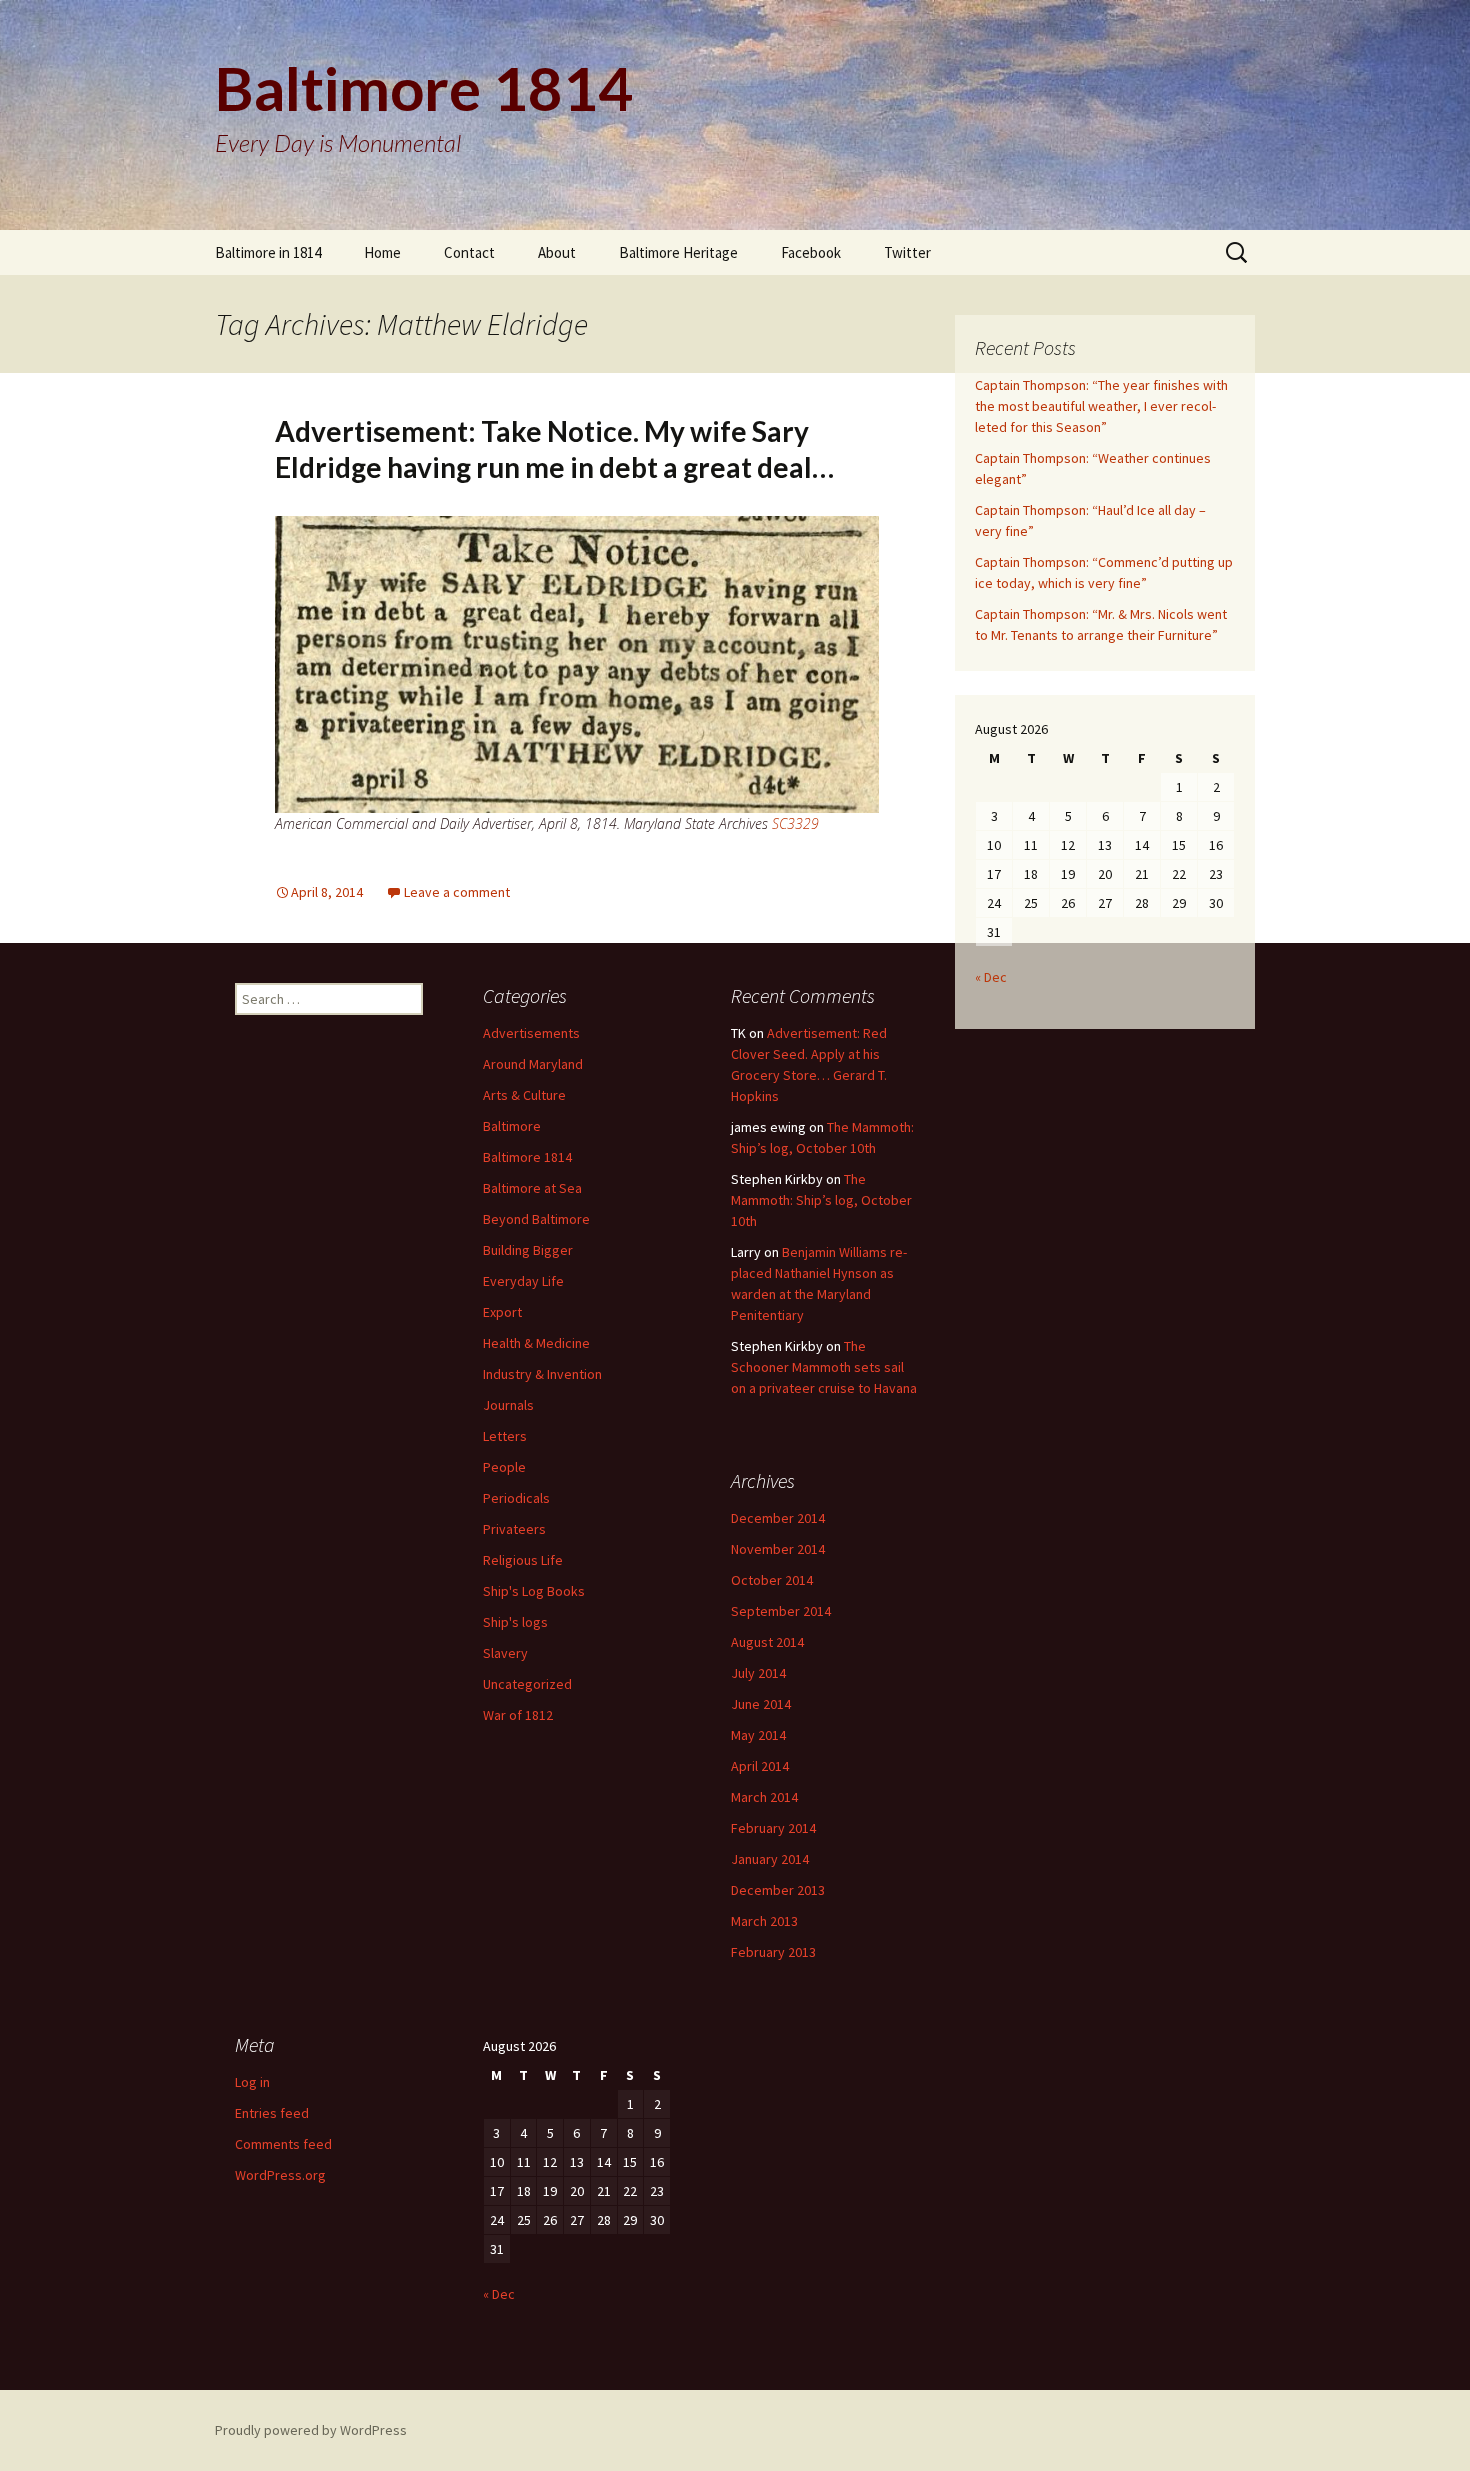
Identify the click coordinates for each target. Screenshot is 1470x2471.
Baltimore (512, 1126)
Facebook (811, 252)
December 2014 (778, 1518)
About (557, 252)
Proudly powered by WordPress (311, 2430)
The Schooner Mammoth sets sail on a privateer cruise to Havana (824, 1367)
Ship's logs (515, 1622)
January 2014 (770, 1859)
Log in (252, 2082)
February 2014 (773, 1828)
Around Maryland (533, 1064)
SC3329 (795, 823)
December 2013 (778, 1890)
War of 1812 (518, 1715)
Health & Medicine (536, 1343)
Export (502, 1312)
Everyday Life (523, 1281)
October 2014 (772, 1580)
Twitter (907, 252)
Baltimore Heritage (678, 252)
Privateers (514, 1529)
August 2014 (767, 1642)
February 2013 (773, 1952)
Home (382, 252)
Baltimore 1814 (527, 1157)
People (504, 1467)
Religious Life (523, 1560)
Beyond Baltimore (536, 1219)
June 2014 (761, 1704)
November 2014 (778, 1549)
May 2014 (758, 1735)
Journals (508, 1405)
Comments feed (283, 2144)
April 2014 (760, 1766)
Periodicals (516, 1498)
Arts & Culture (524, 1095)
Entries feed (272, 2113)
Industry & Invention (542, 1374)
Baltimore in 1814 (268, 252)
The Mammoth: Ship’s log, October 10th (821, 1200)
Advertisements (531, 1033)
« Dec (991, 977)
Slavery (505, 1653)
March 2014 (764, 1797)
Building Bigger (528, 1250)
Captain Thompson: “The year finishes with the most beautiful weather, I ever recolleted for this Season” (1101, 406)
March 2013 (764, 1921)
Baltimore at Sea (532, 1188)
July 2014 (758, 1673)
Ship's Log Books (534, 1591)
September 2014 (781, 1611)
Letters (505, 1436)
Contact (469, 252)
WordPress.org (280, 2175)
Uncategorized (527, 1684)
